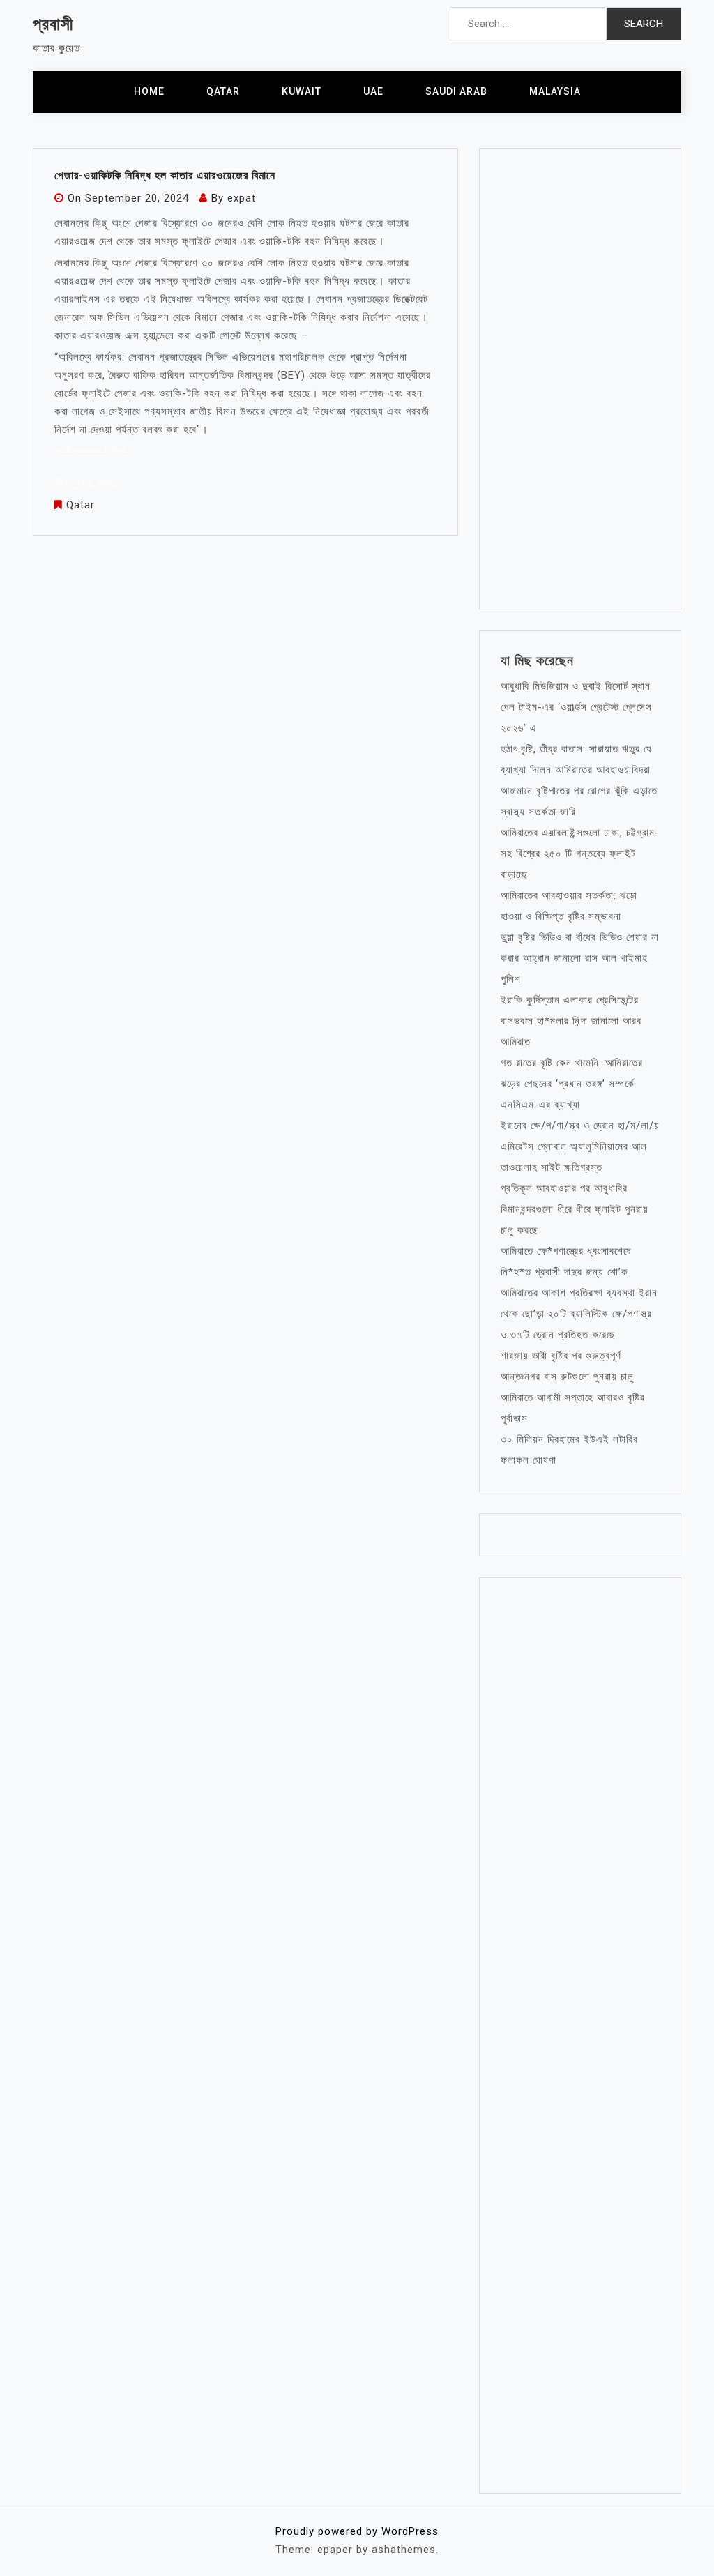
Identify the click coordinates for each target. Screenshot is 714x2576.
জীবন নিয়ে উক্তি (86, 483)
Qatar (223, 91)
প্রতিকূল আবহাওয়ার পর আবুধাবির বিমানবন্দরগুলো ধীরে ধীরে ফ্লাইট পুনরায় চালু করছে (575, 1209)
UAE (373, 91)
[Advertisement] (580, 379)
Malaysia (555, 91)
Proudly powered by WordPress (357, 2531)
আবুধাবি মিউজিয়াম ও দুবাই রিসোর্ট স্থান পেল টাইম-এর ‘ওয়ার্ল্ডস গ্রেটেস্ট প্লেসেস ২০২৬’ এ (576, 707)
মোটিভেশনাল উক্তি (92, 451)
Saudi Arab (456, 91)
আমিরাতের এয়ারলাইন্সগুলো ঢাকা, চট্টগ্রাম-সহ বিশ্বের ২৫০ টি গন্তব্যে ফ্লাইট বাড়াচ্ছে (580, 854)
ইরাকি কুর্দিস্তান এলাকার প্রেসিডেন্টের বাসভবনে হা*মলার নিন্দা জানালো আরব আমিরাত (571, 1021)
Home (149, 91)
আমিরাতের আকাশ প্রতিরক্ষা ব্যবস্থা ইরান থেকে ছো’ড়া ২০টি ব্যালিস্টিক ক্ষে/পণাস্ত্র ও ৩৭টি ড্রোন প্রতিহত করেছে (579, 1314)
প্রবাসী (53, 24)
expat (242, 198)
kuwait (302, 91)
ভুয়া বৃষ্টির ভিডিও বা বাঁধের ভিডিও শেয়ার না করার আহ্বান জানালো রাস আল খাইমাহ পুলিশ (580, 958)
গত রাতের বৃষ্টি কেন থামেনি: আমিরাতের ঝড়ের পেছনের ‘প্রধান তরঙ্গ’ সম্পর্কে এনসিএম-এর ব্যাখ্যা (572, 1084)
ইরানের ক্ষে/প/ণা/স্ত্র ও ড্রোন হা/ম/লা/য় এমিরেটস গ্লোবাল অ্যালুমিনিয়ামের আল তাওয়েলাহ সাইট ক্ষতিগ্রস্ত (580, 1146)
